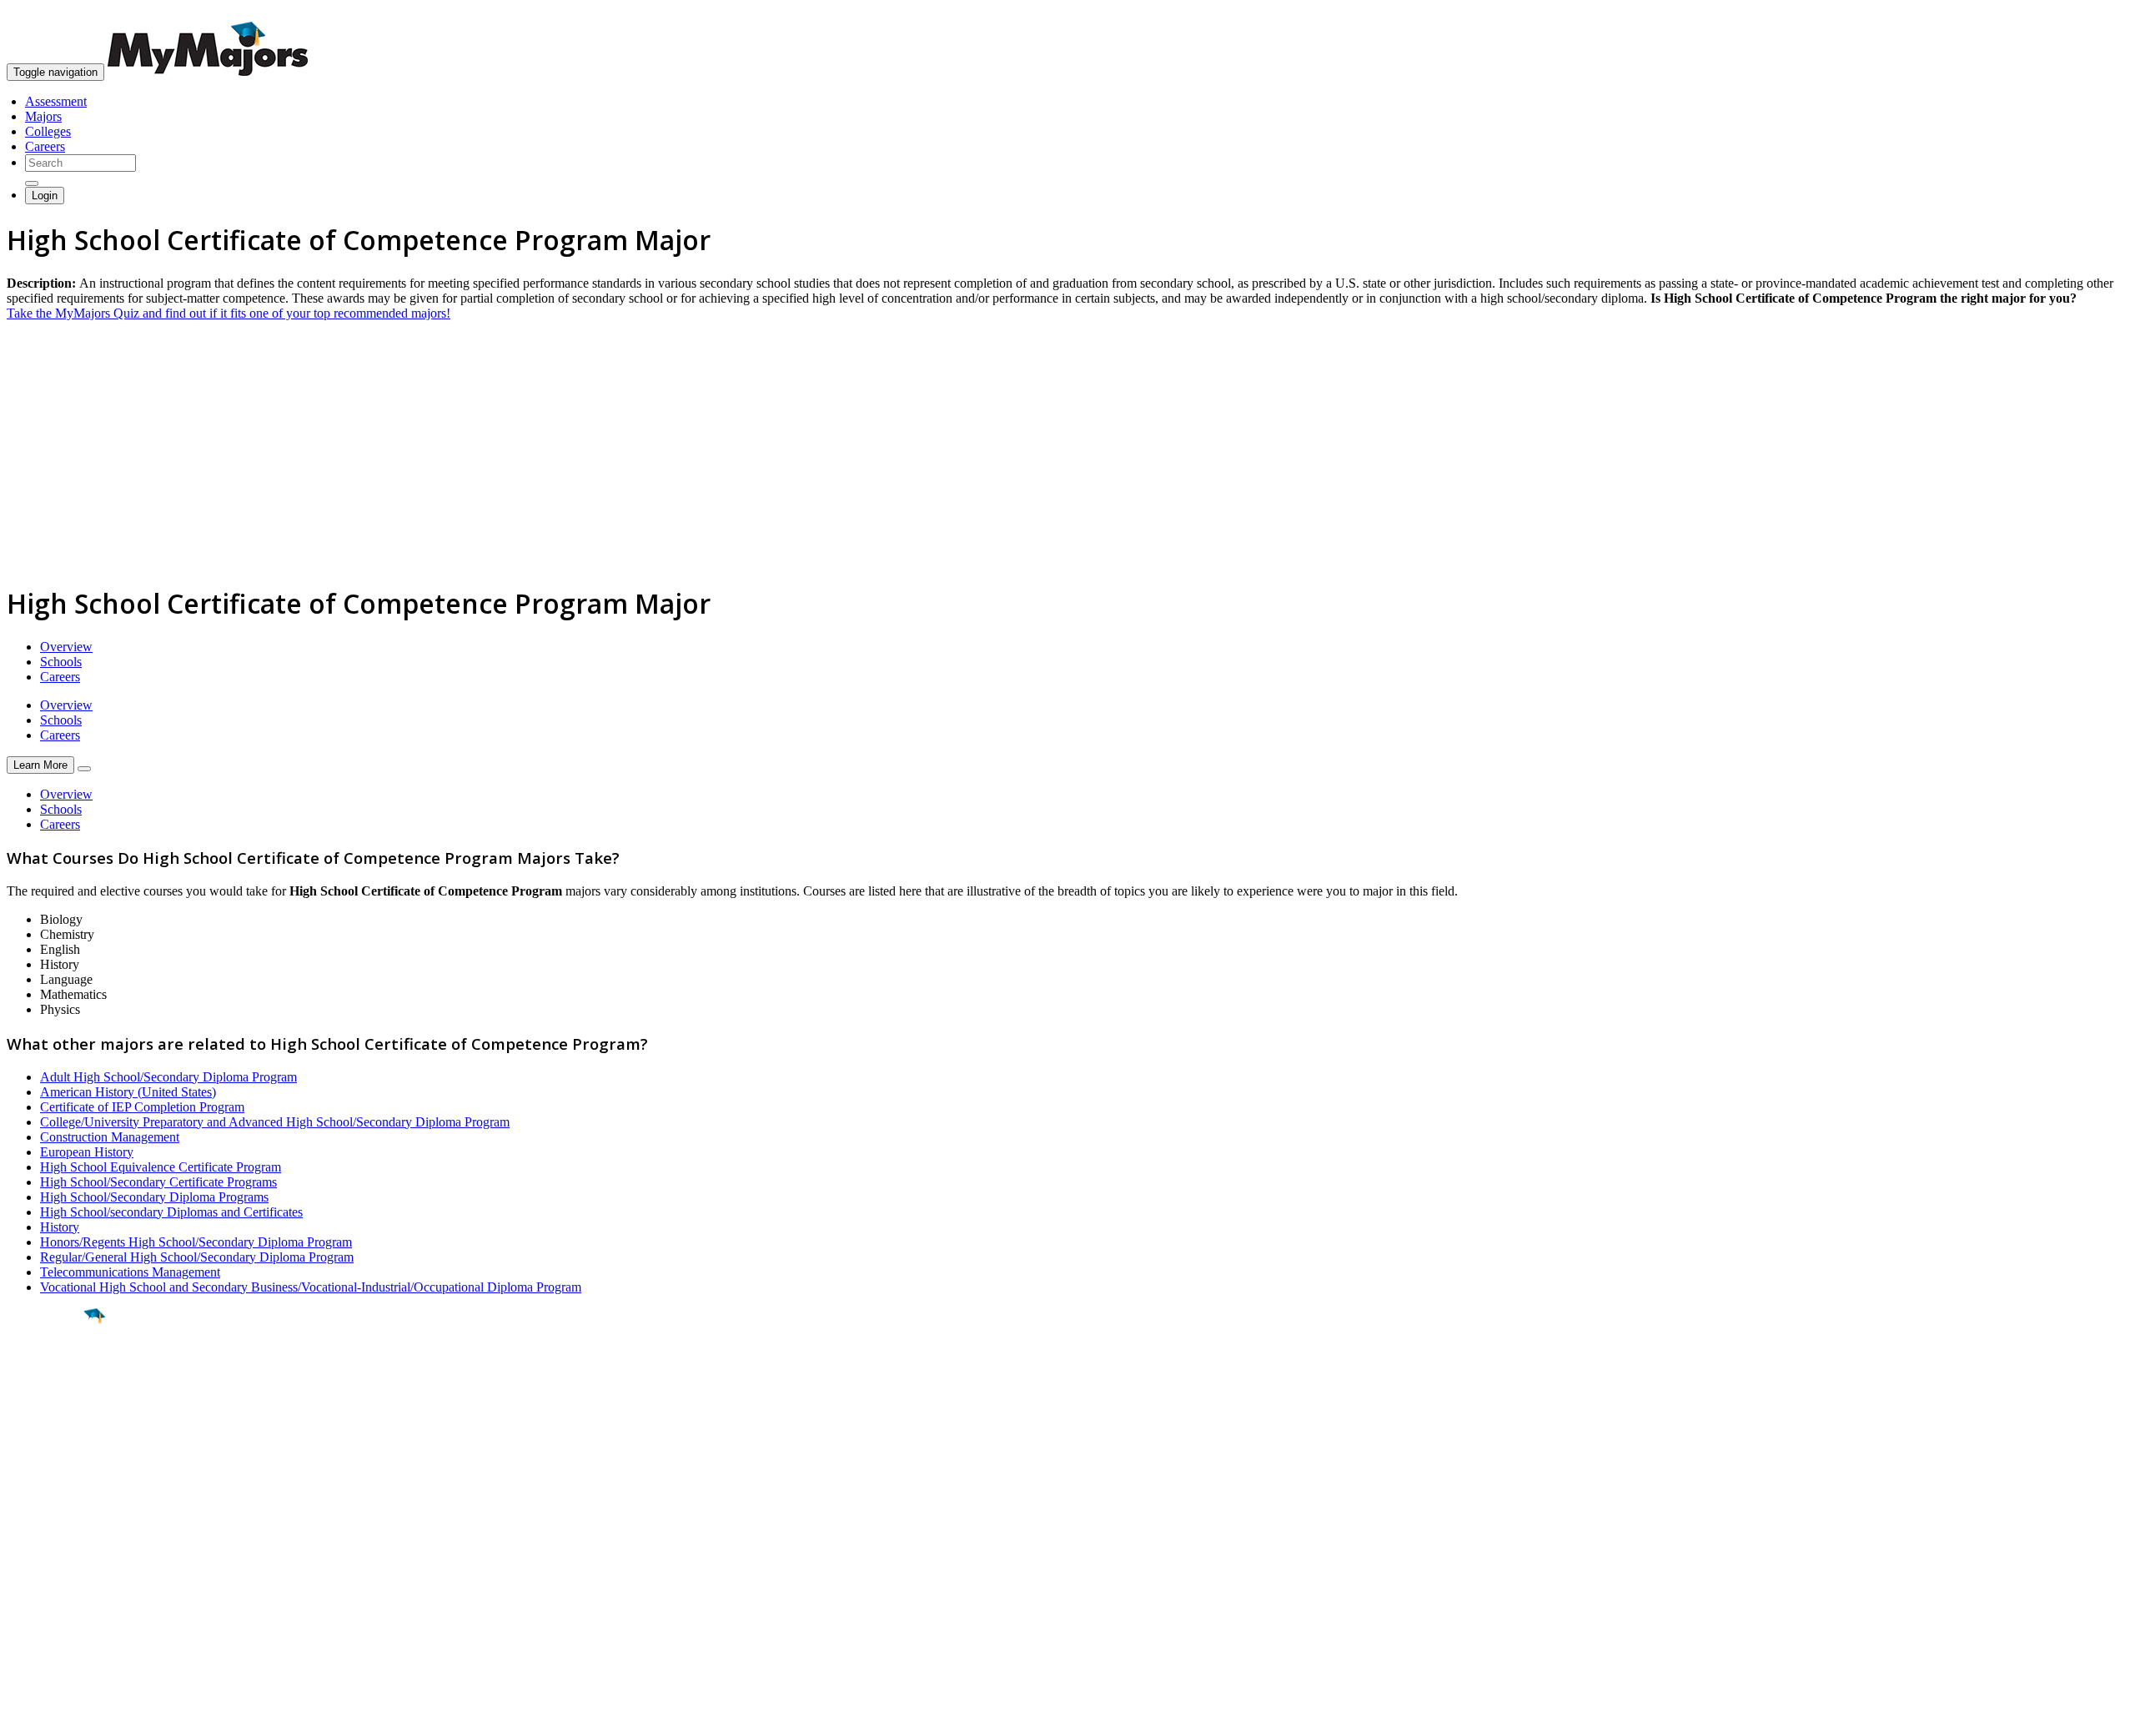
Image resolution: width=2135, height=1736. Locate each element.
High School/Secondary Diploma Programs (154, 1197)
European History (87, 1152)
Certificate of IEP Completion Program (142, 1107)
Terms (23, 1715)
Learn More (40, 765)
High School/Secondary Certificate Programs (158, 1182)
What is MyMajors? (59, 1540)
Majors (43, 116)
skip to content (2095, 13)
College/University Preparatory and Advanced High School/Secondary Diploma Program (275, 1122)
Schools (61, 662)
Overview (66, 647)
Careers (45, 146)
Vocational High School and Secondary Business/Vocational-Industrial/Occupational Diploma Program (311, 1287)
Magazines (35, 1585)
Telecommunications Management (130, 1272)
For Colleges (40, 1570)
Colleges (48, 131)
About (27, 1507)
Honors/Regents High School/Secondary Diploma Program (196, 1242)
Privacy (68, 1715)
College (51, 1408)
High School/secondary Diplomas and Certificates (171, 1212)
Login (45, 196)
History (60, 1227)
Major (46, 1372)
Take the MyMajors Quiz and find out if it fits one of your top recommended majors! (229, 313)
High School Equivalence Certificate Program (161, 1167)
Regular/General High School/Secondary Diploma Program (197, 1257)
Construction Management (110, 1137)
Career (49, 1445)
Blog (20, 1616)
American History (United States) (128, 1092)
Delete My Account (58, 1601)
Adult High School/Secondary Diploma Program (168, 1077)
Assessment (56, 101)
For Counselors (47, 1555)
